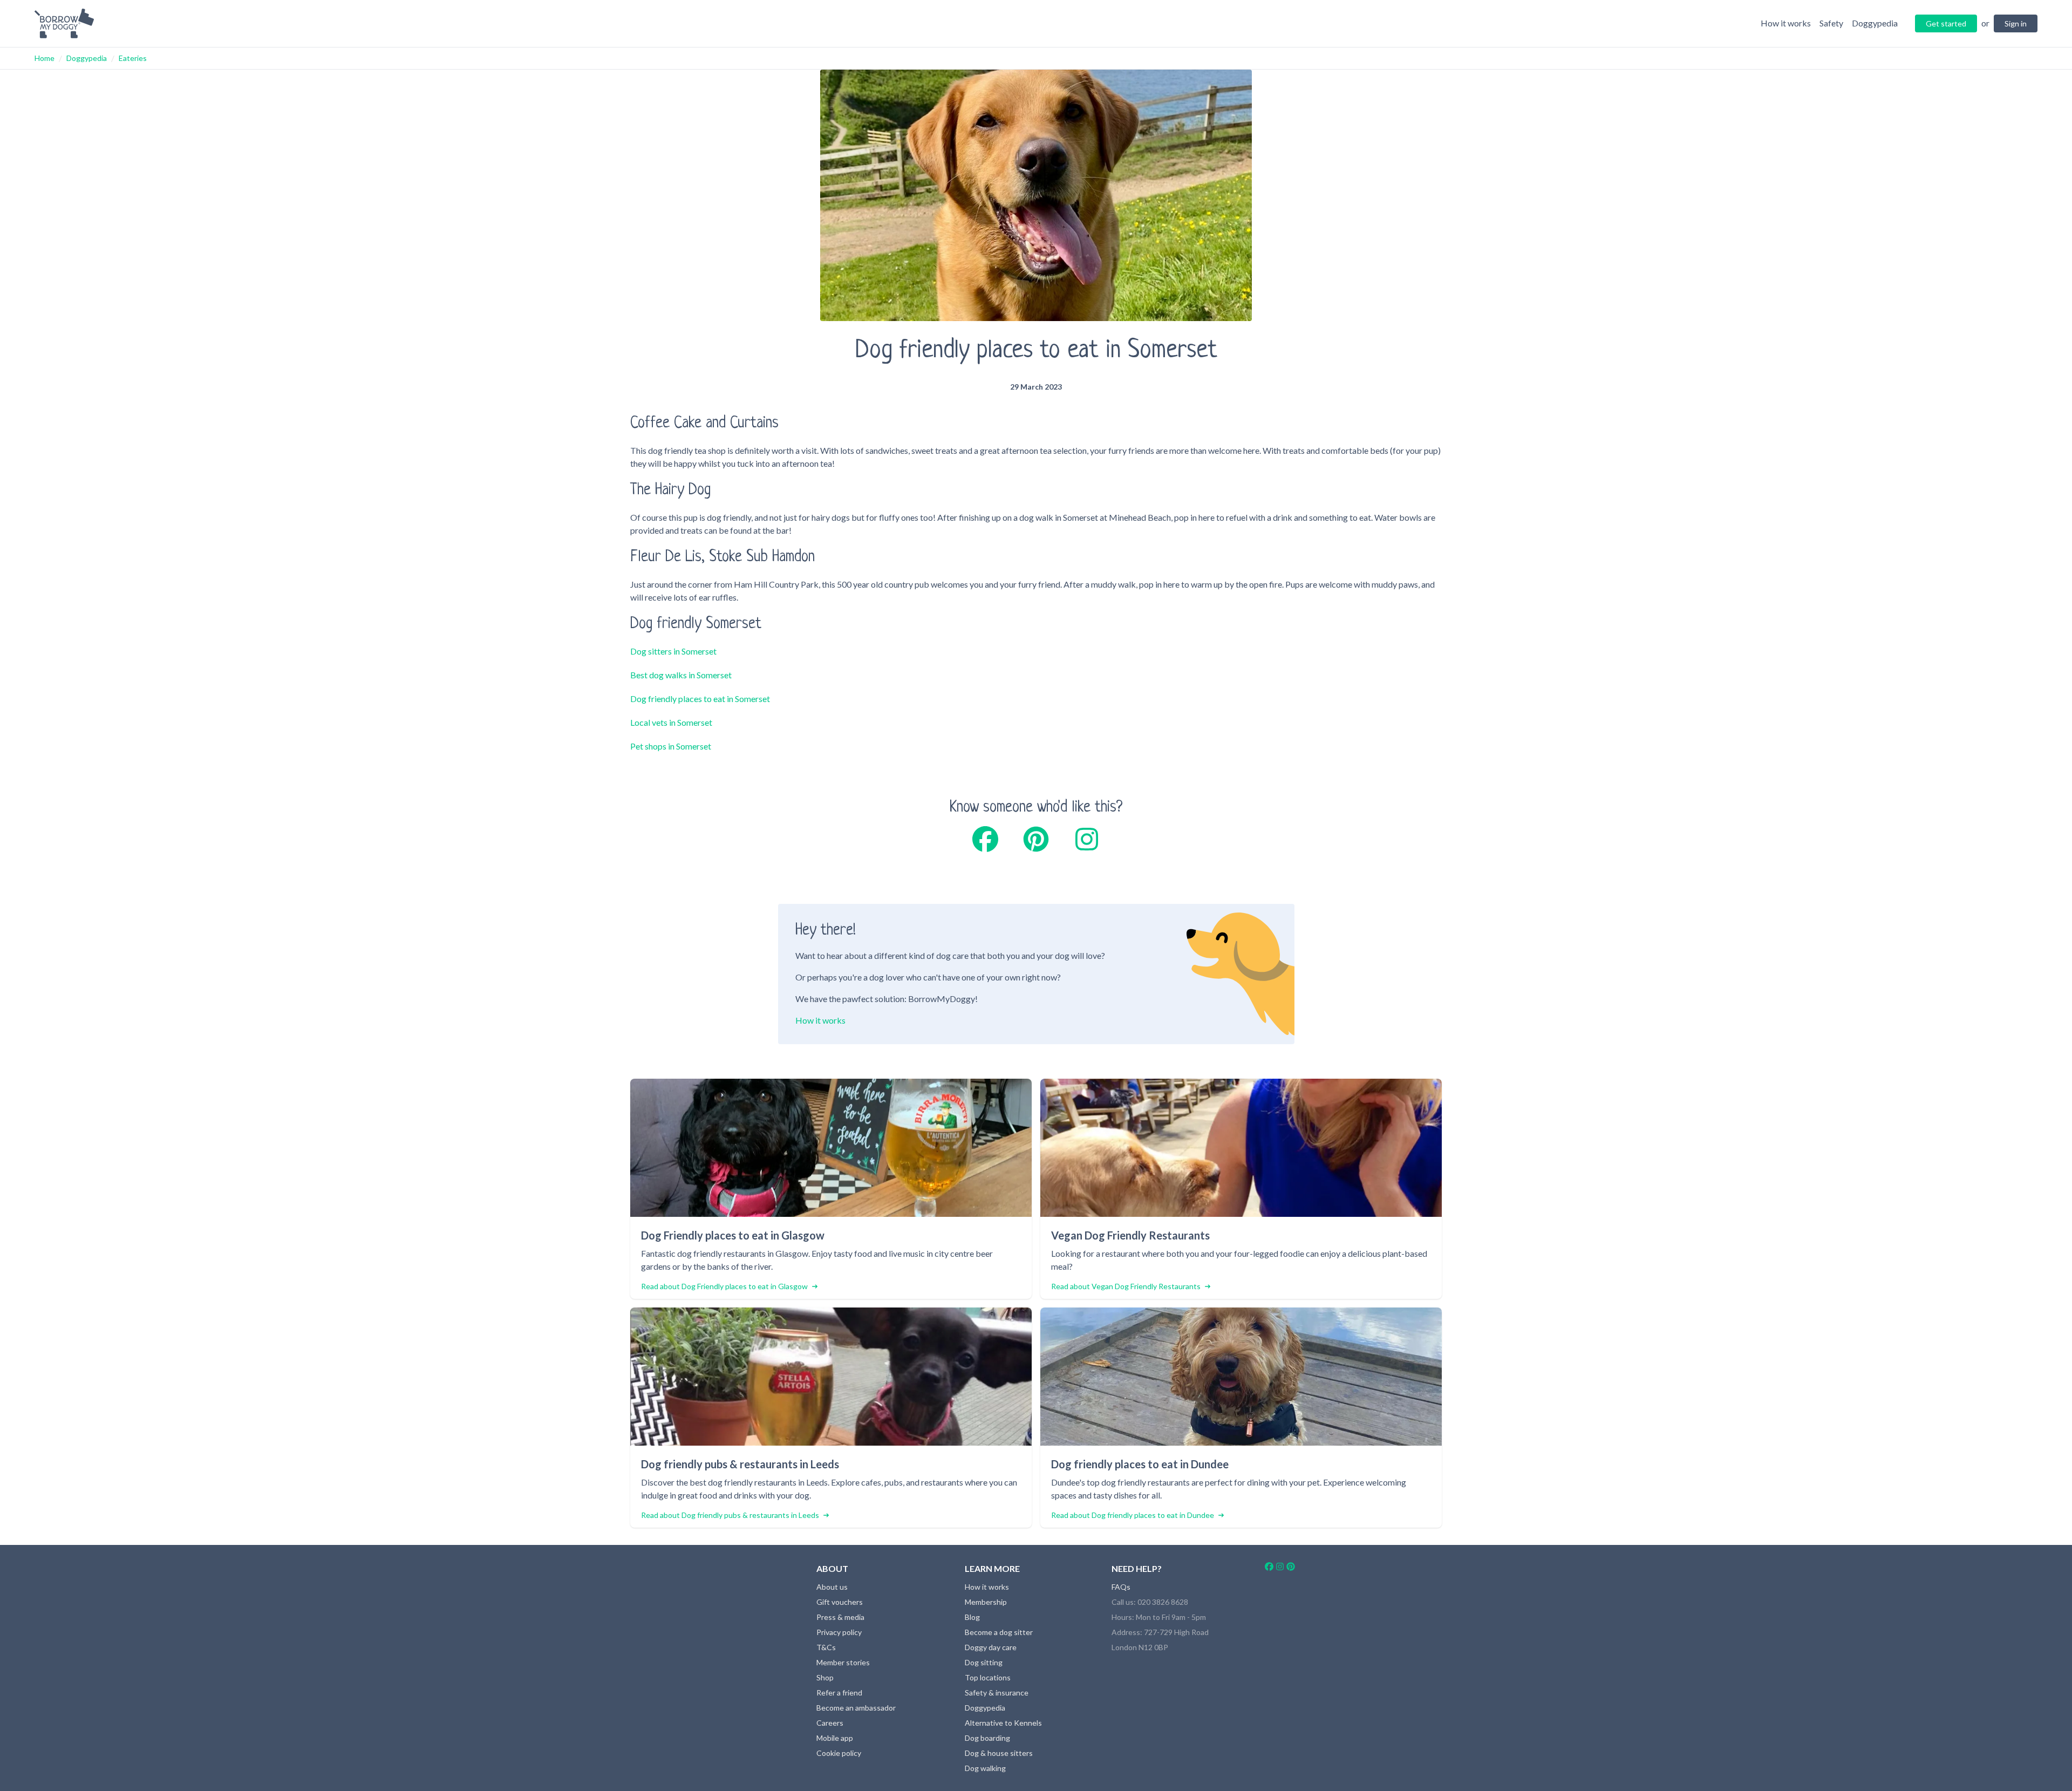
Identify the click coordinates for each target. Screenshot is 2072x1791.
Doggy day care (991, 1647)
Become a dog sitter (999, 1632)
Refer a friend (839, 1693)
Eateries (133, 58)
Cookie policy (839, 1753)
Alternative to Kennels (1003, 1723)
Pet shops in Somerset (671, 746)
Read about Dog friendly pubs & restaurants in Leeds (730, 1515)
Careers (830, 1723)
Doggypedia (87, 58)
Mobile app (835, 1738)
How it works (820, 1020)
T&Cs (826, 1647)
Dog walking (985, 1768)
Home (45, 58)
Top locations (988, 1677)
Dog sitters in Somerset (673, 651)
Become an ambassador (856, 1708)
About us (832, 1587)
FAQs (1121, 1587)
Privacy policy (839, 1632)
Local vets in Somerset (671, 722)
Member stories (843, 1662)
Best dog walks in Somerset (681, 675)
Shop (825, 1677)
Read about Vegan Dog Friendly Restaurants (1126, 1286)
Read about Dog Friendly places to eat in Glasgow (724, 1286)
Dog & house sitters (999, 1753)
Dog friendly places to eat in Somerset (700, 699)
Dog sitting (984, 1662)
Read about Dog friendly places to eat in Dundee (1133, 1515)
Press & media (840, 1617)
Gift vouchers (840, 1602)
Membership (986, 1602)
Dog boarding (987, 1738)
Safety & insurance (997, 1693)
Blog (972, 1617)
